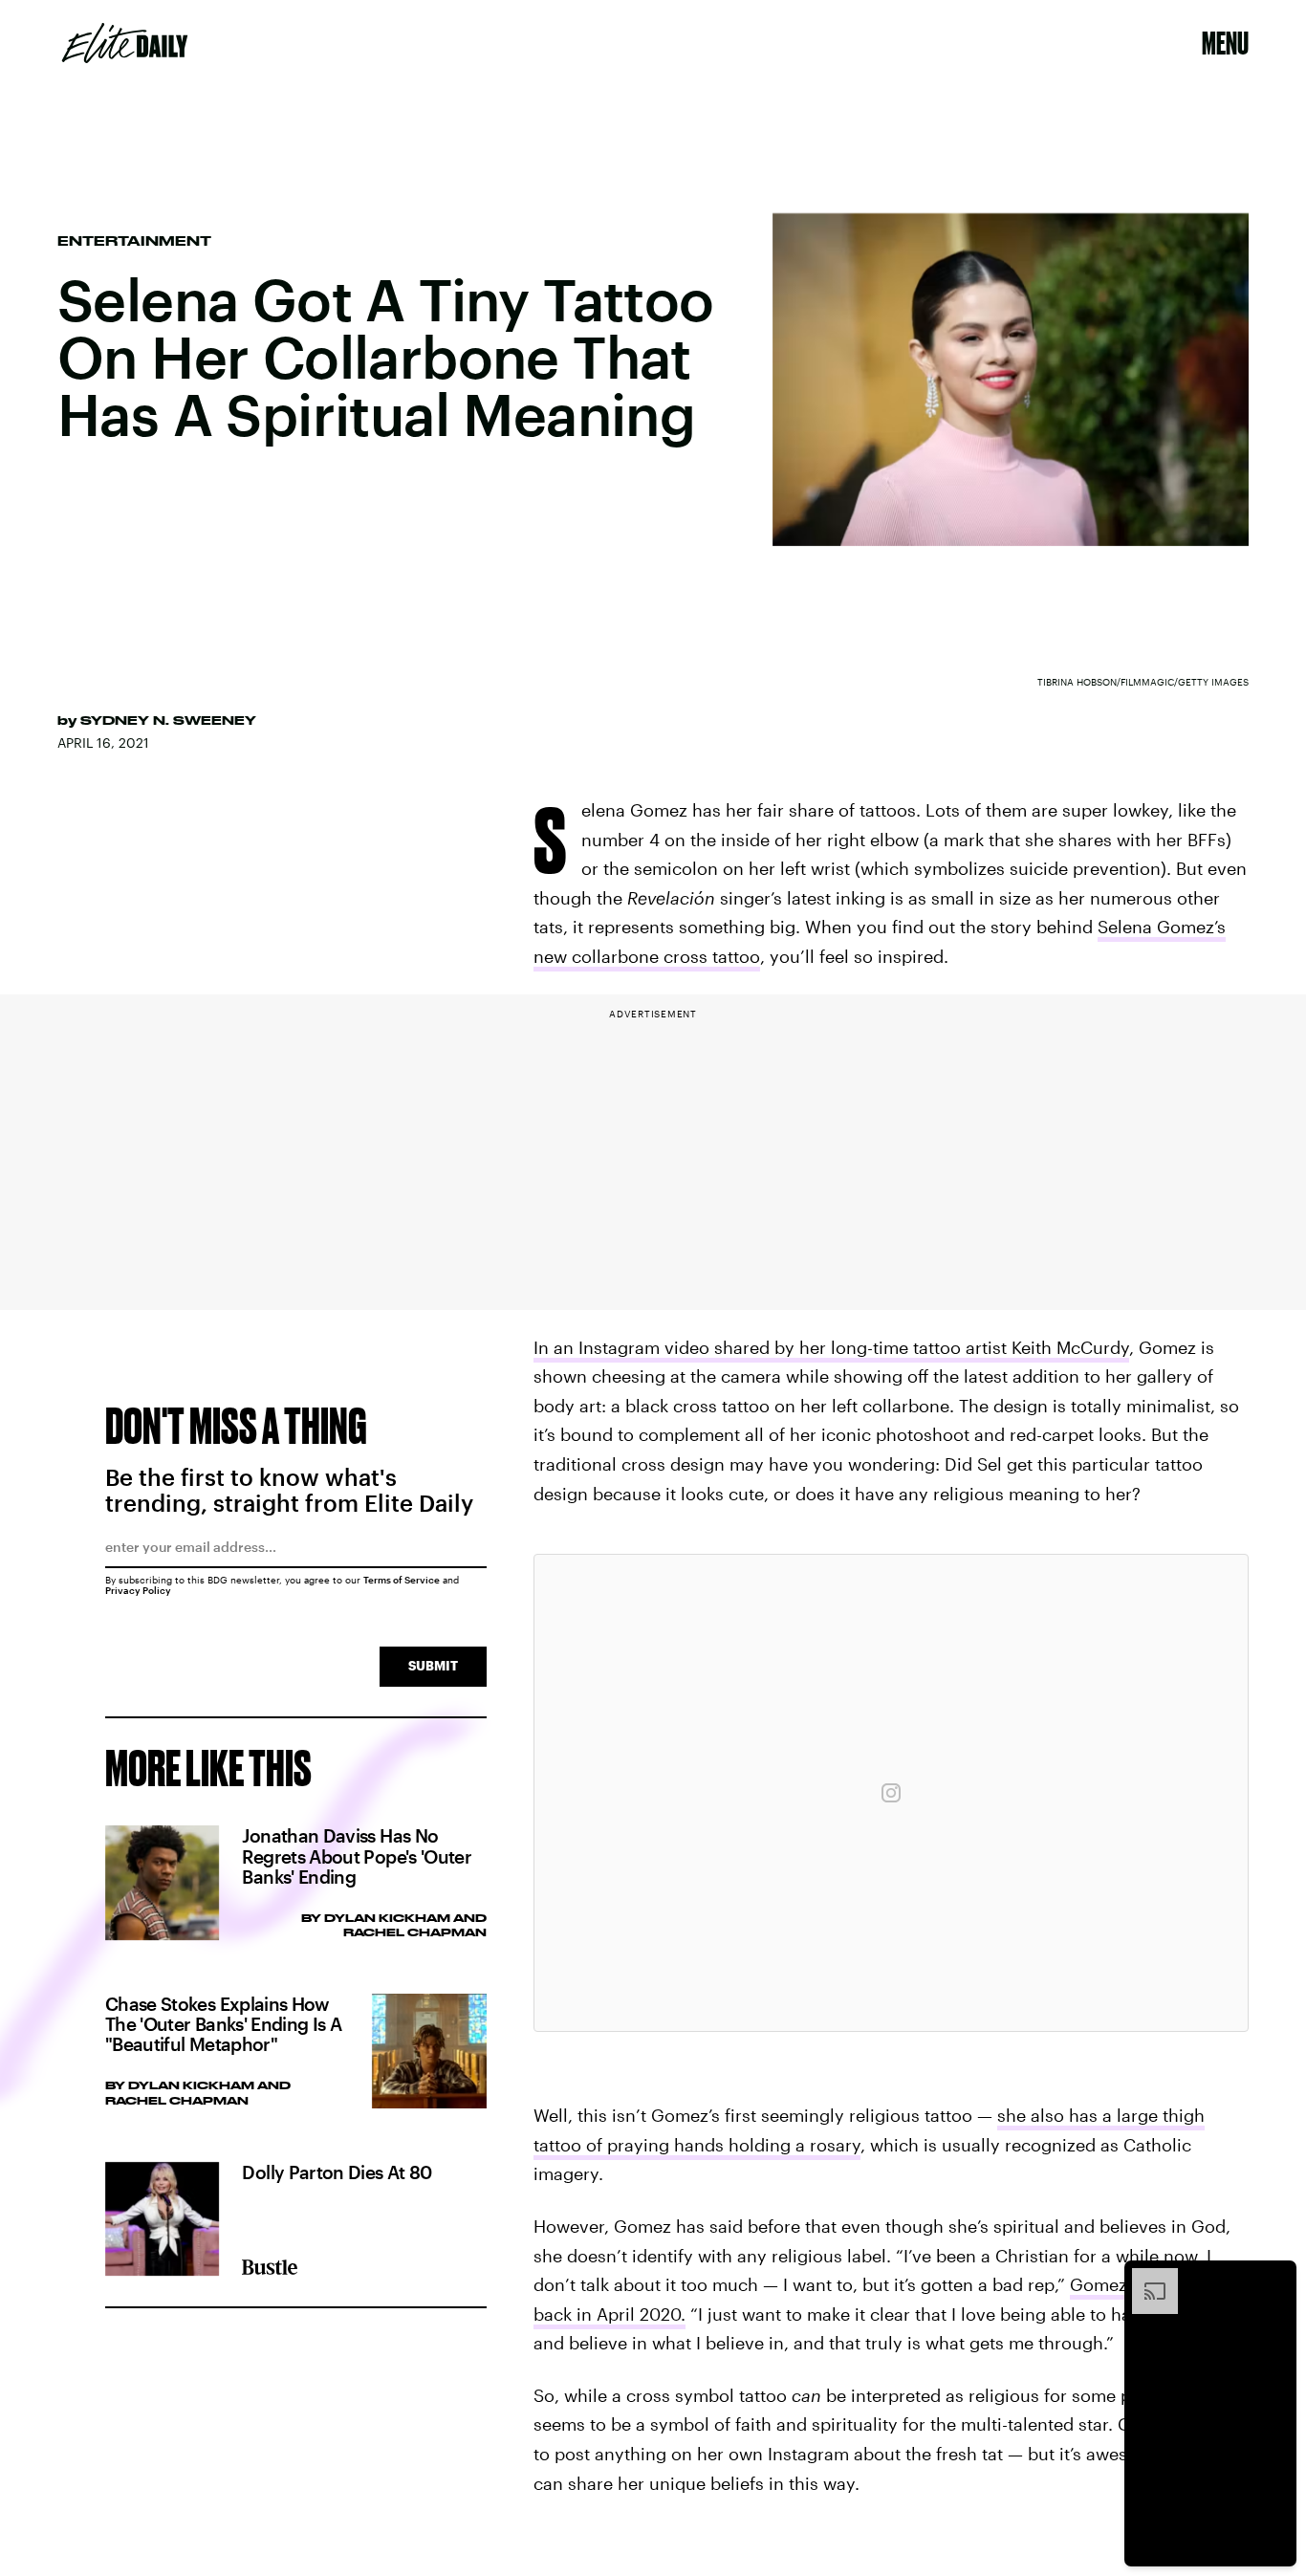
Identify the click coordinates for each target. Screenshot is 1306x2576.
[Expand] (1145, 2278)
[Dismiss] (1275, 2278)
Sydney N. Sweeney (168, 720)
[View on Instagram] (891, 1793)
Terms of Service (402, 1580)
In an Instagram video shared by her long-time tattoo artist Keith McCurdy (831, 1347)
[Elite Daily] (125, 43)
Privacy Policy (138, 1590)
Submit (433, 1665)
